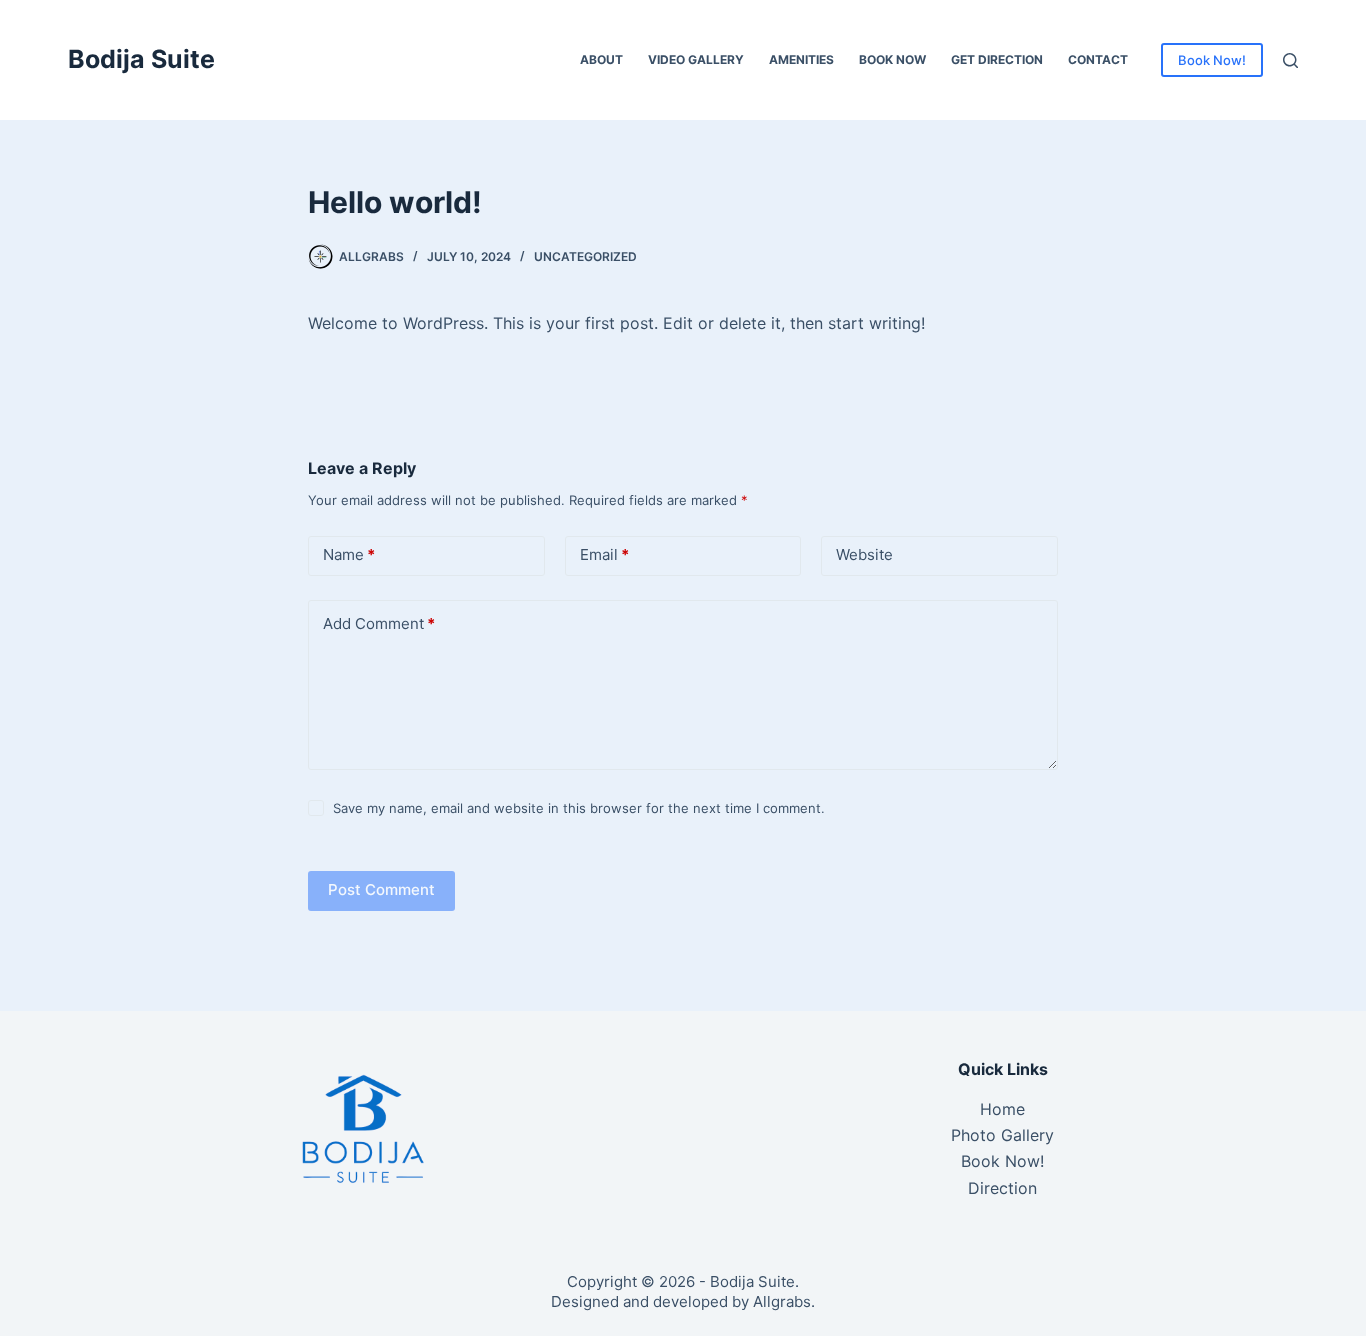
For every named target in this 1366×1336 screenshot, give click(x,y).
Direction (1002, 1188)
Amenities (801, 59)
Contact (1098, 59)
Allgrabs (782, 1301)
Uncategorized (585, 256)
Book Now (892, 59)
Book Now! (1212, 60)
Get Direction (997, 59)
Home (1002, 1109)
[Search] (1290, 60)
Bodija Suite (141, 59)
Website (864, 554)
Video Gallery (696, 59)
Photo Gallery (1002, 1135)
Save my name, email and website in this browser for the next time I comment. (579, 808)
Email (604, 554)
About (601, 59)
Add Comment (379, 623)
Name (349, 554)
